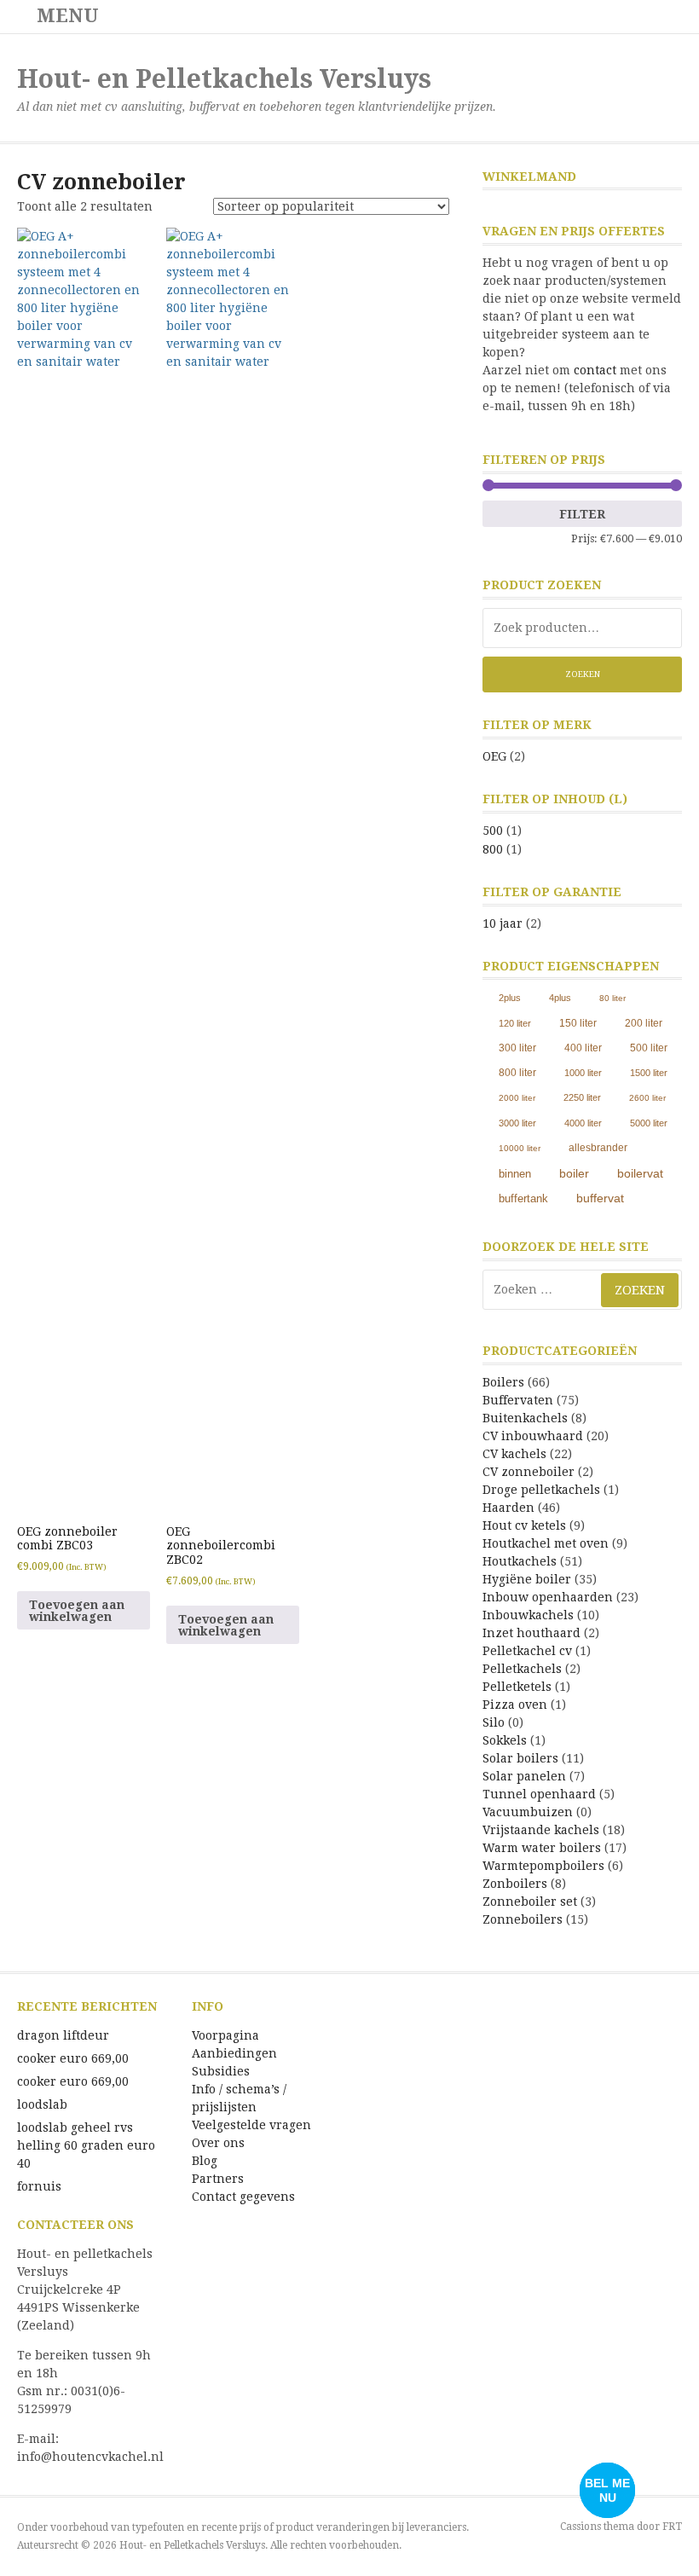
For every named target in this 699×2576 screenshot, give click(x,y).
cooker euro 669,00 (73, 2058)
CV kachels (514, 1454)
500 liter (649, 1048)
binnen (515, 1174)
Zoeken (583, 674)
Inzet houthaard (531, 1633)
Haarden (508, 1508)
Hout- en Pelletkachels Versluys (224, 79)
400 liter (583, 1048)
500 (493, 831)
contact (595, 370)
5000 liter (649, 1123)
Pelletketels (517, 1687)
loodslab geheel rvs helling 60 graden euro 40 (86, 2145)
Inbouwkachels (528, 1615)
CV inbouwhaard (533, 1436)
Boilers (503, 1382)
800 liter (517, 1073)
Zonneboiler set (530, 1902)
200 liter (644, 1023)
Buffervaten (518, 1400)
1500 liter (649, 1073)
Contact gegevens (243, 2197)
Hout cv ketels (524, 1525)
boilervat (640, 1173)
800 (493, 849)
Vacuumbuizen (528, 1812)
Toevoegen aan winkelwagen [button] (77, 1611)
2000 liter (517, 1098)
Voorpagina (225, 2035)
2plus (510, 998)
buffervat (600, 1198)
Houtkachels (520, 1561)
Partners (218, 2179)
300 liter (517, 1048)
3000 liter (517, 1123)
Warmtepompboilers (543, 1866)
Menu (65, 16)
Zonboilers (515, 1884)
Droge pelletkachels (541, 1490)
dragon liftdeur (63, 2035)
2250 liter (582, 1097)
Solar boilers (520, 1758)
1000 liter (583, 1073)
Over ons (218, 2143)
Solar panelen (524, 1776)
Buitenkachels (525, 1418)
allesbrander (598, 1148)
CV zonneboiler (529, 1472)
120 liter (515, 1023)
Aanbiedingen (234, 2053)
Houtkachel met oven (546, 1543)
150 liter (578, 1023)
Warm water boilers (542, 1848)
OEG (494, 756)
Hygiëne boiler (527, 1579)
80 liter (612, 998)
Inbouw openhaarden (548, 1597)
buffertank (523, 1198)
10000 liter (520, 1148)
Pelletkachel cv (527, 1651)
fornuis (39, 2186)
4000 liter (583, 1123)
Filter (582, 514)
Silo (494, 1722)
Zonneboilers (523, 1919)
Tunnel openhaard (539, 1794)
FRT (672, 2527)
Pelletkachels (522, 1669)
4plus (560, 998)
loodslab (42, 2104)
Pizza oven (515, 1705)
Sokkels (505, 1740)
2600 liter (647, 1098)
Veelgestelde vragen (251, 2125)
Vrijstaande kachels (541, 1830)
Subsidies (221, 2071)
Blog (205, 2161)
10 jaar (503, 923)
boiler (574, 1173)
